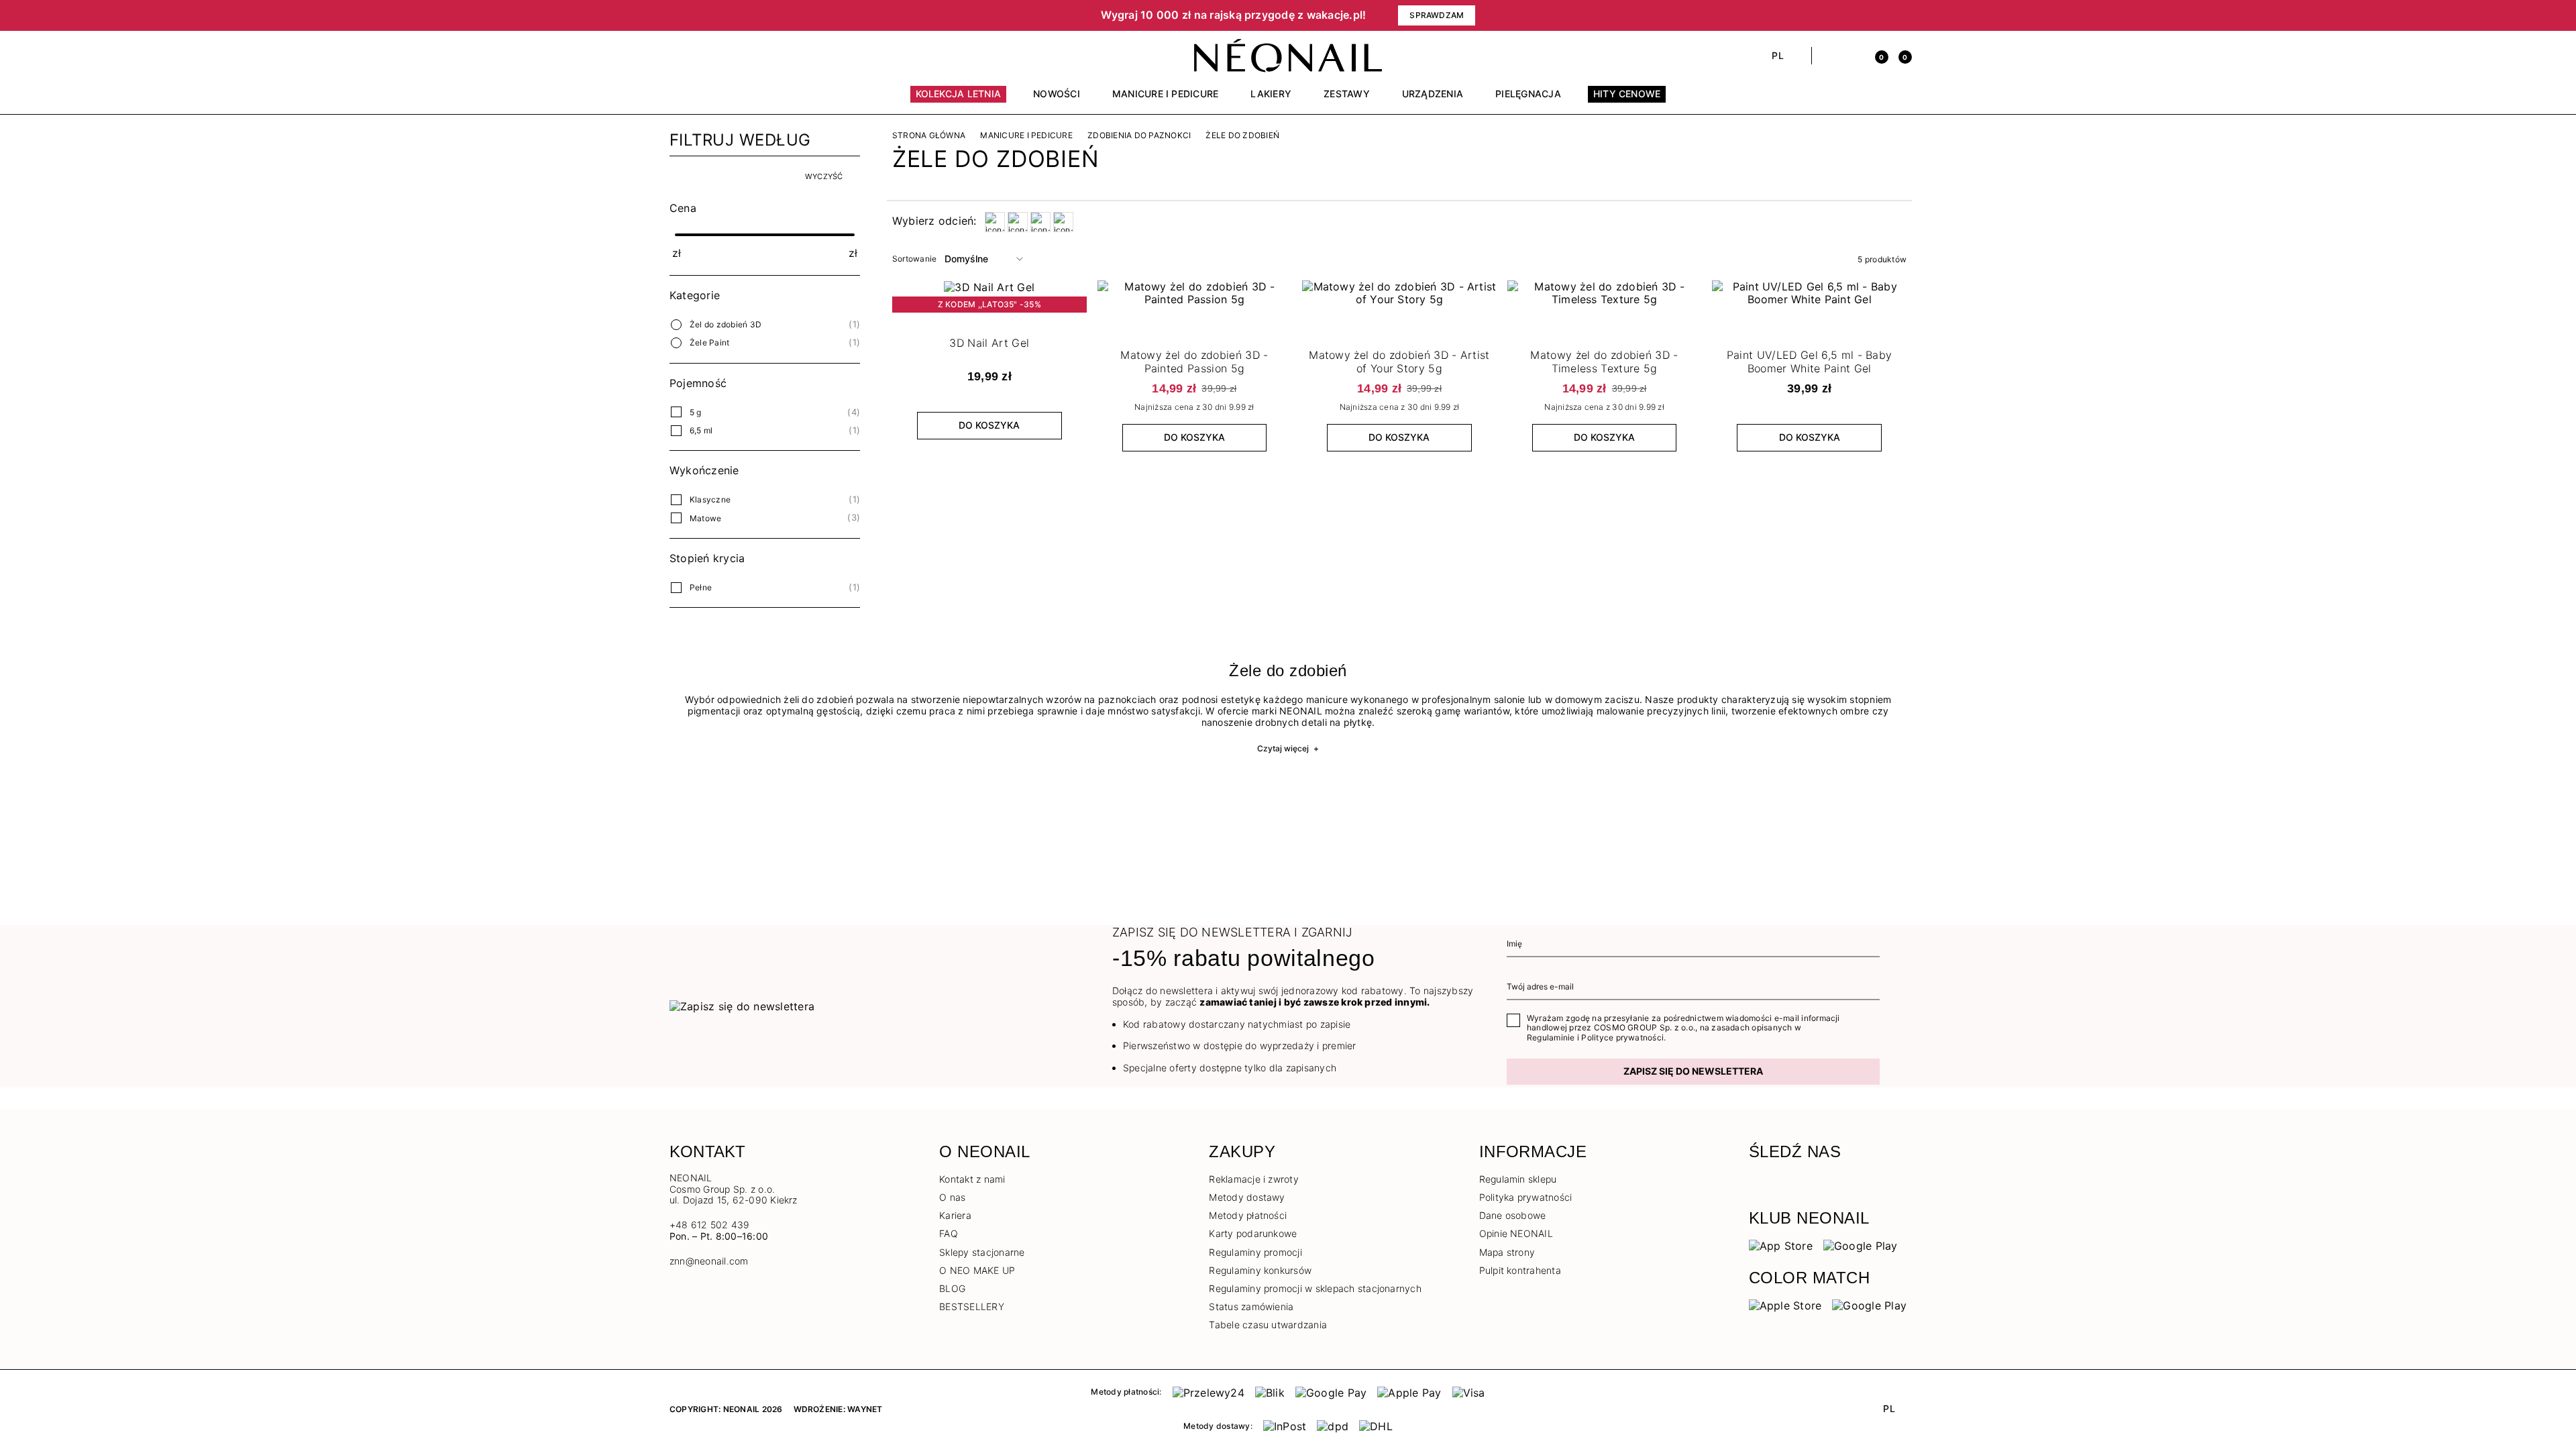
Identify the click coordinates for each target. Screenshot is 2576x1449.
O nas (952, 1197)
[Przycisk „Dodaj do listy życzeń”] (1074, 294)
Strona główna (929, 136)
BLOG (952, 1288)
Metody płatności (1248, 1215)
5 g (696, 412)
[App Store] (1781, 1245)
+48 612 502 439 (710, 1225)
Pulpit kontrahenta (1520, 1270)
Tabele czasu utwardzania (1268, 1325)
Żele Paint (709, 342)
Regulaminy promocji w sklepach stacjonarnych (1315, 1288)
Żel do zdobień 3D (726, 324)
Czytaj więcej (1288, 748)
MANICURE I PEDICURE (1026, 136)
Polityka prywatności (1526, 1197)
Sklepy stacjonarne (982, 1252)
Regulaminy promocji (1255, 1252)
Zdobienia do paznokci (1139, 136)
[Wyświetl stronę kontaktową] (699, 56)
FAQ (949, 1233)
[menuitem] (959, 100)
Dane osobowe (1513, 1215)
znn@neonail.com (709, 1261)
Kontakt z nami (972, 1179)
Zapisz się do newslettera (1693, 1071)
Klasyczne (710, 499)
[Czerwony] (1040, 222)
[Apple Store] (1785, 1305)
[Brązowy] (1018, 222)
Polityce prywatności (1622, 1037)
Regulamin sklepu (1518, 1179)
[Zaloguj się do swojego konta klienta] (1853, 56)
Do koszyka (989, 425)
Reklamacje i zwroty (1254, 1179)
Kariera (955, 1215)
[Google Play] (1861, 1245)
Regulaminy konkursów (1260, 1270)
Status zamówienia (1251, 1306)
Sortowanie (914, 259)
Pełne (701, 587)
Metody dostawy (1247, 1197)
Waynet (865, 1409)
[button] (899, 15)
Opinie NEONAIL (1516, 1233)
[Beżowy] (995, 222)
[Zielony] (1063, 222)
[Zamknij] (1902, 15)
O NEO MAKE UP (977, 1270)
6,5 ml (701, 430)
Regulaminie (1551, 1037)
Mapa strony (1507, 1252)
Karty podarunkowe (1253, 1233)
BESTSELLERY (972, 1306)
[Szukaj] (1829, 56)
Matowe (705, 518)
